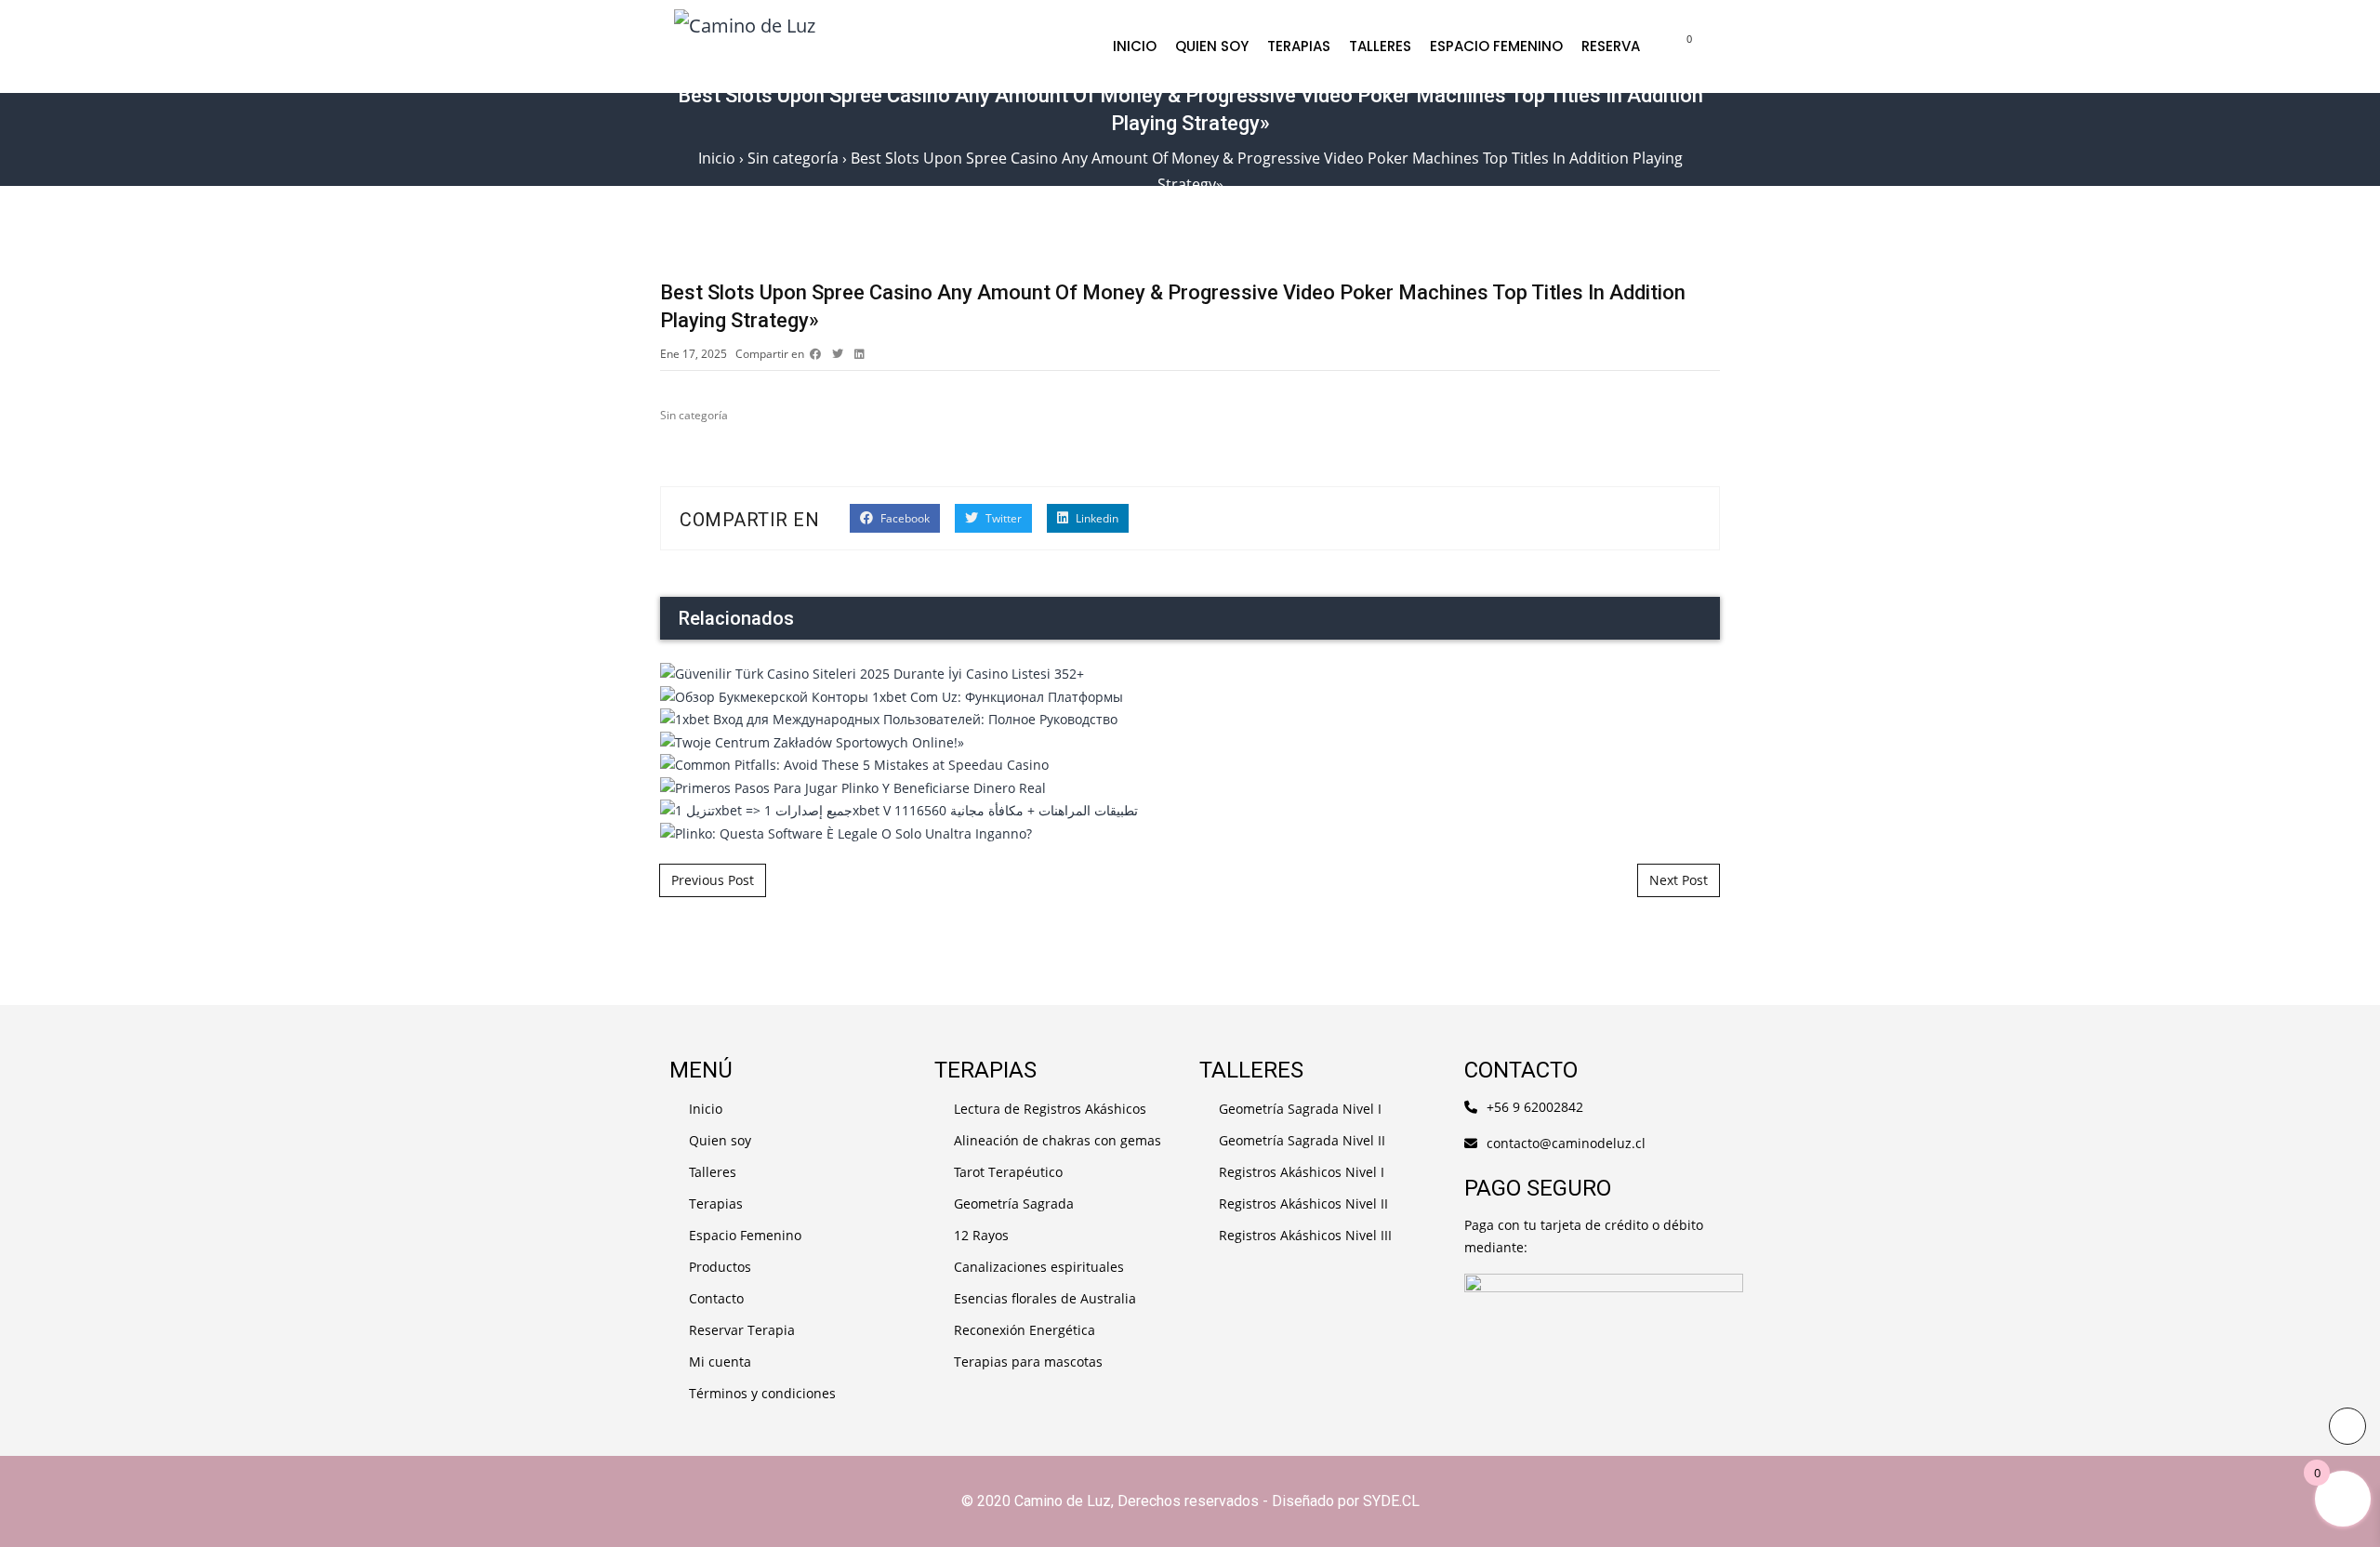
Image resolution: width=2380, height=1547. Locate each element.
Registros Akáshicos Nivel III (1305, 1235)
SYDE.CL (1391, 1501)
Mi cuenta (720, 1362)
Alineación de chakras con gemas (1058, 1140)
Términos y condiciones (762, 1393)
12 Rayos (981, 1235)
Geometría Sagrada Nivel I (1300, 1109)
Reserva (1611, 46)
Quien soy (1212, 46)
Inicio (1135, 46)
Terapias (1299, 46)
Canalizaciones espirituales (1039, 1267)
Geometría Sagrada (1014, 1203)
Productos (720, 1267)
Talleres (1380, 46)
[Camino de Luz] (889, 46)
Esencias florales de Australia (1045, 1298)
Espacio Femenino (1496, 46)
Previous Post (713, 880)
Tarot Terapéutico (1008, 1172)
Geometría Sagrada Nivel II (1302, 1140)
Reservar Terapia (742, 1330)
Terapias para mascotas (1028, 1362)
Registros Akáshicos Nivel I (1302, 1172)
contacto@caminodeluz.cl (1566, 1143)
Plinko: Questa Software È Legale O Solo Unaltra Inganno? (1190, 594)
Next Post (1679, 880)
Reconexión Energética (1025, 1330)
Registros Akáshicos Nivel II (1303, 1203)
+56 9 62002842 (1535, 1107)
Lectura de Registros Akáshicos (1050, 1109)
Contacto (716, 1298)
